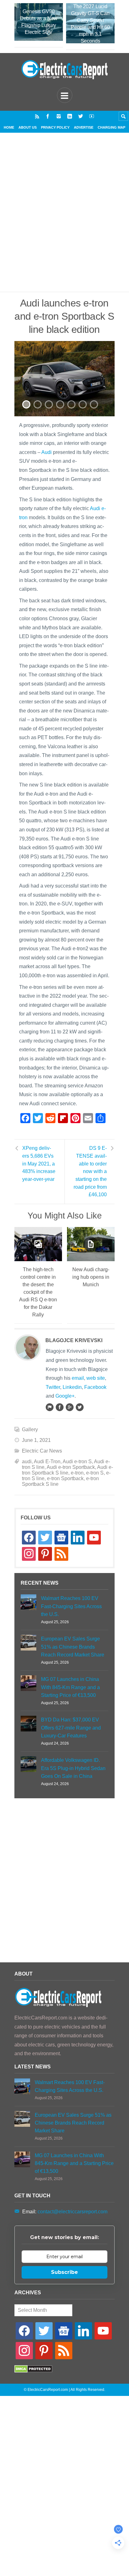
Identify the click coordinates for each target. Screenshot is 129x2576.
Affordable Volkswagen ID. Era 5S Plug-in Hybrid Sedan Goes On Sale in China (73, 1768)
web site (96, 1378)
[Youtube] (92, 116)
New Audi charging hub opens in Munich (91, 1277)
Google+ (65, 1396)
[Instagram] (59, 116)
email (78, 1378)
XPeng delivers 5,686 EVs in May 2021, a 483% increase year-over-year (39, 1164)
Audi (46, 452)
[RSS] (37, 116)
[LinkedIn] (70, 116)
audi (27, 1461)
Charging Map (111, 127)
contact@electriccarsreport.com (72, 2212)
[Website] (49, 1407)
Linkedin (72, 1387)
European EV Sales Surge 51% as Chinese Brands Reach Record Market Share (73, 1647)
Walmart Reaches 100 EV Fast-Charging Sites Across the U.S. (71, 1606)
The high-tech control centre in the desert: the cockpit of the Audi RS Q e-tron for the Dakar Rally (38, 1292)
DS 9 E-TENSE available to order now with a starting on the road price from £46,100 (90, 1171)
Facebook (95, 1387)
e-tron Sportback (65, 1478)
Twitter (53, 1387)
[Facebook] (48, 116)
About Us (28, 127)
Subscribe (64, 2272)
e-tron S (95, 1473)
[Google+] (70, 1407)
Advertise (84, 127)
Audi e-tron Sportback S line (67, 1470)
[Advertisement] (64, 220)
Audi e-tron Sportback (71, 1467)
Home (9, 127)
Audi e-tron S (77, 1461)
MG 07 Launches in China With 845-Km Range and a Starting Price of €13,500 (70, 1687)
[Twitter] (81, 116)
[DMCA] (33, 2371)
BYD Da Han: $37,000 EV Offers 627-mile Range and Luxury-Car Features (71, 1728)
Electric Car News (42, 1451)
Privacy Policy (55, 127)
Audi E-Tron (47, 1461)
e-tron (77, 1473)
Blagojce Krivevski (74, 1340)
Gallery (30, 1429)
